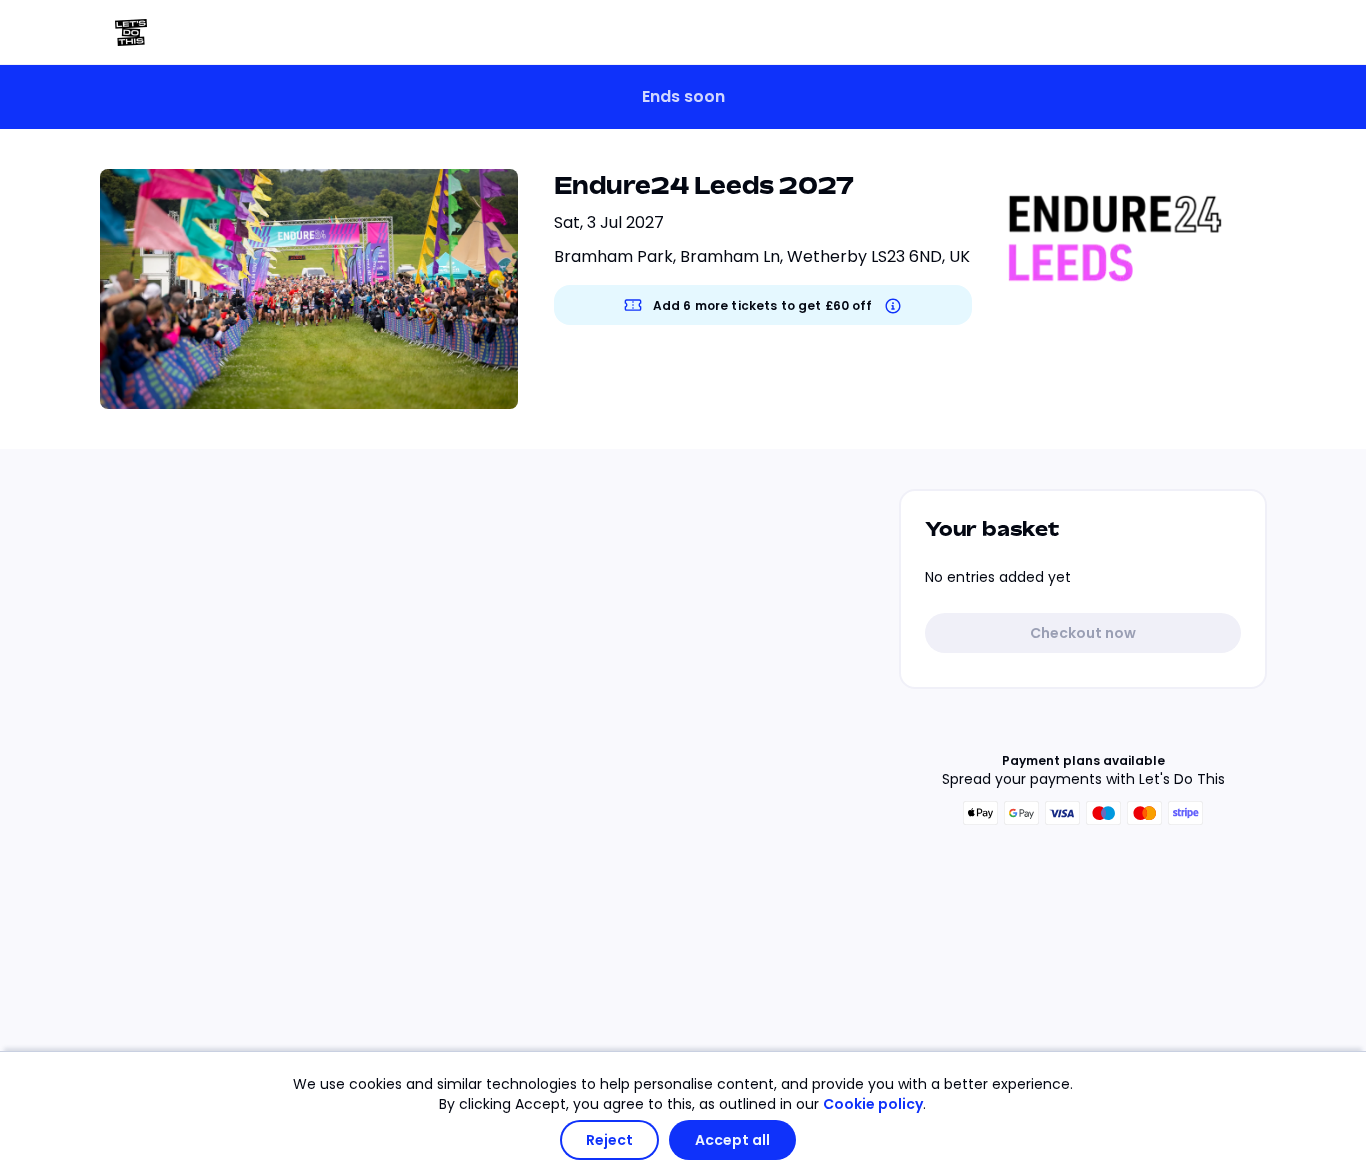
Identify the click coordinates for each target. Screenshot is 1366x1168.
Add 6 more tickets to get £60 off (763, 305)
